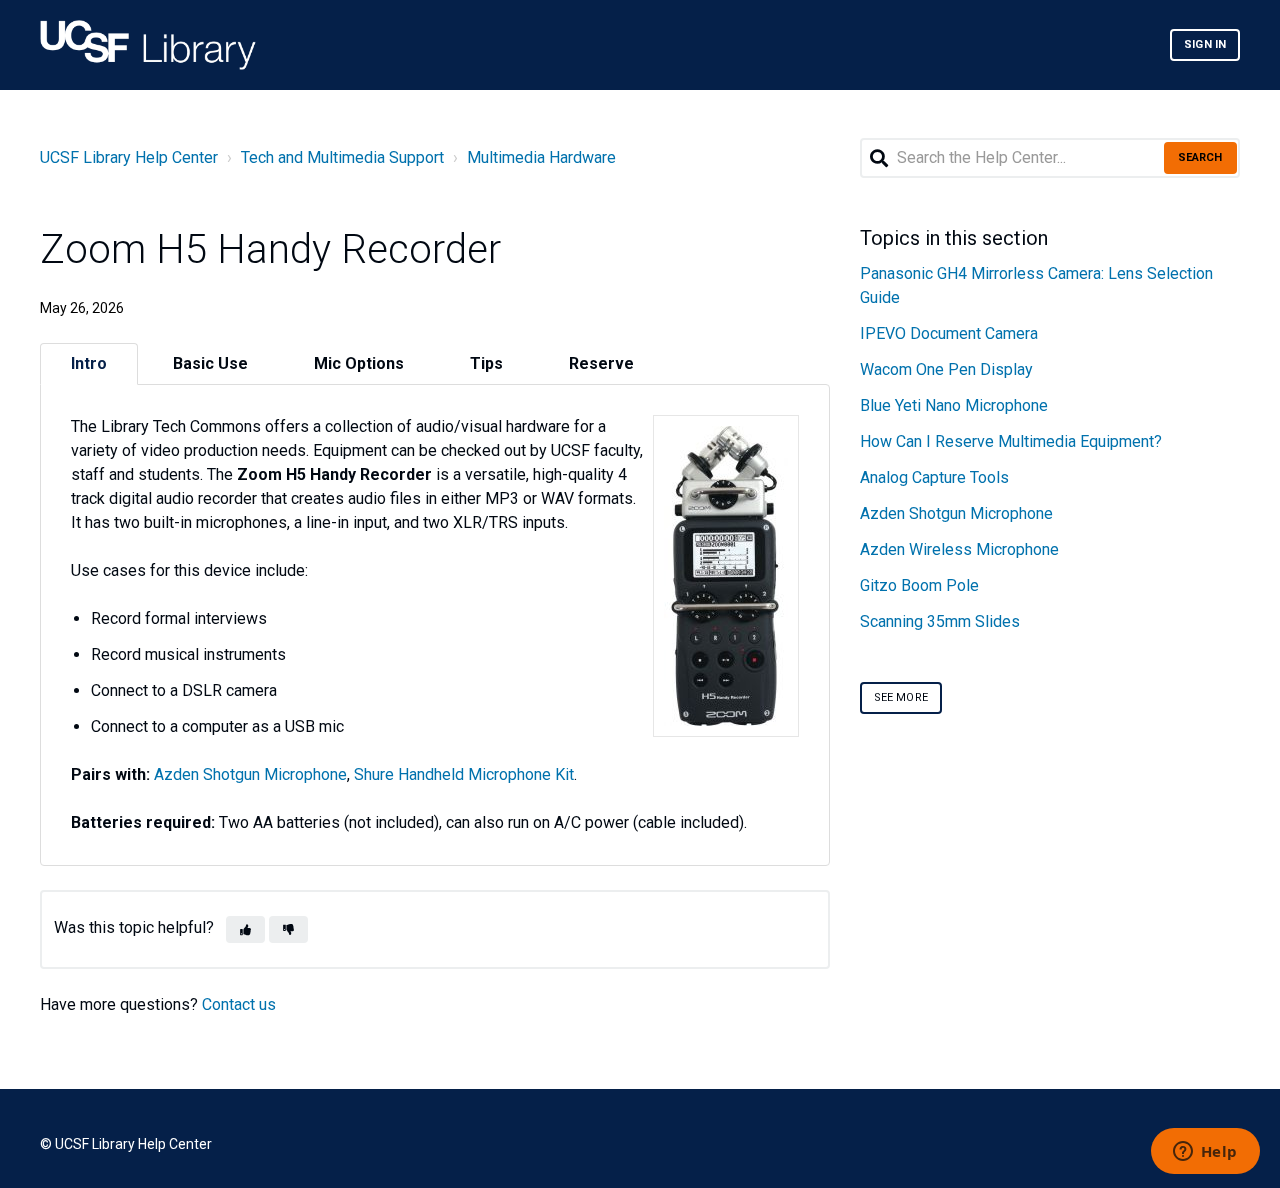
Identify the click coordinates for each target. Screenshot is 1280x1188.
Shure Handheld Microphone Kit (464, 774)
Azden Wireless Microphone (959, 549)
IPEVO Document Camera (949, 333)
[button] (245, 929)
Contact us (239, 1004)
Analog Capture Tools (934, 477)
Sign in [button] (1205, 44)
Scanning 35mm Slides (940, 621)
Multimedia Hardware (541, 157)
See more (901, 697)
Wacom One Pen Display (946, 369)
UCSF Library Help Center (129, 157)
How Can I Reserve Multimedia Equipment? (1011, 441)
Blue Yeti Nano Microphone (954, 405)
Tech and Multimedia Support (342, 157)
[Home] (148, 45)
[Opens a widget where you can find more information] (1205, 1153)
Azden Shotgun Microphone (250, 774)
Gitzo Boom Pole (919, 585)
